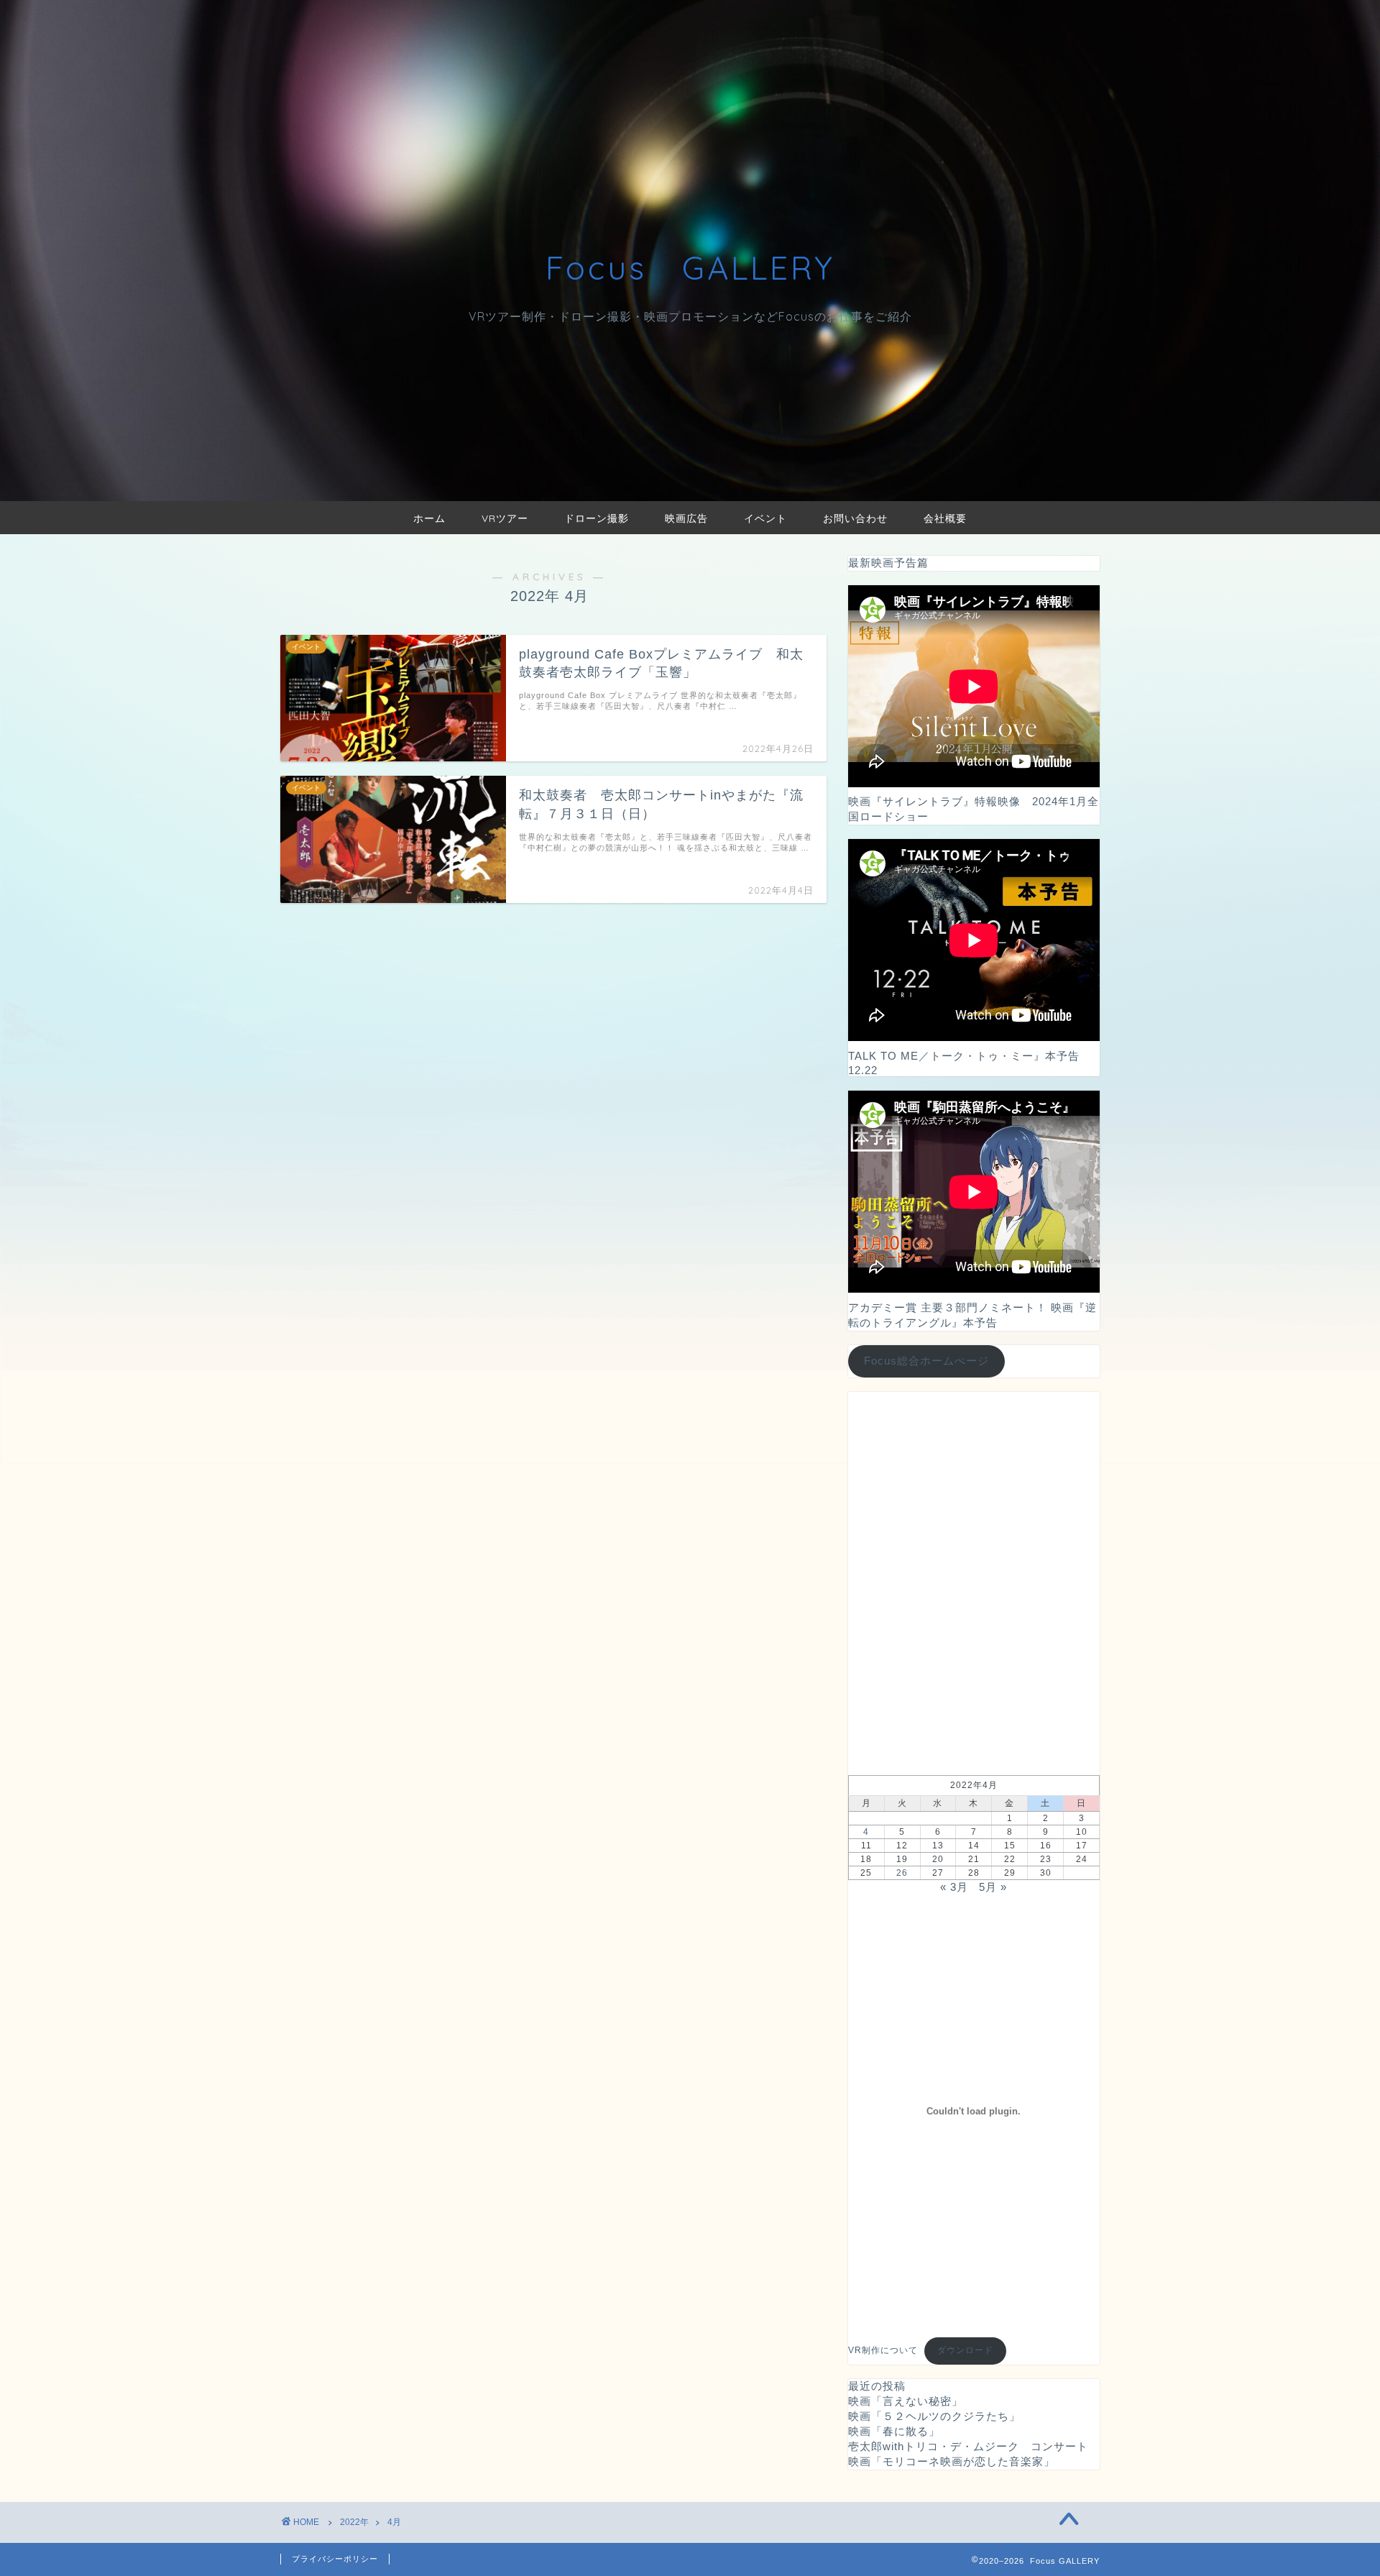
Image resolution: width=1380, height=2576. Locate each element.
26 (902, 1873)
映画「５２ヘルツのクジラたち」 (934, 2416)
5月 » (993, 1887)
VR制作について (883, 2350)
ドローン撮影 (597, 518)
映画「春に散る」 (894, 2431)
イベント (765, 518)
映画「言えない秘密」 (906, 2401)
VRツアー (505, 518)
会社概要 (945, 518)
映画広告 (686, 518)
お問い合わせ (855, 518)
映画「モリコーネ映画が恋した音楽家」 (952, 2461)
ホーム (429, 518)
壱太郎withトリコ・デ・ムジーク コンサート (968, 2446)
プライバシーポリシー (335, 2559)
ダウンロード (965, 2350)
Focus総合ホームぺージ (926, 1361)
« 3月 (954, 1887)
